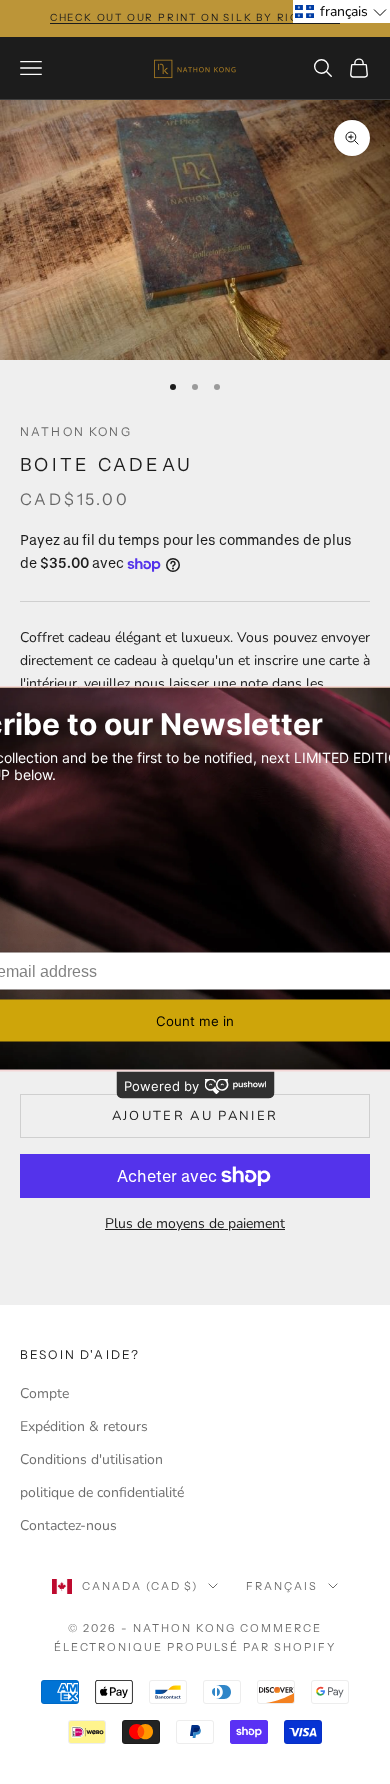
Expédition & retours (84, 1426)
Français (282, 1586)
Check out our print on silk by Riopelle (195, 17)
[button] (341, 11)
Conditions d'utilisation (91, 1459)
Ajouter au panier (195, 1116)
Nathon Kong (76, 431)
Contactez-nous (68, 1525)
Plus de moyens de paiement (195, 1223)
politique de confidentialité (102, 1492)
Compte (44, 1393)
